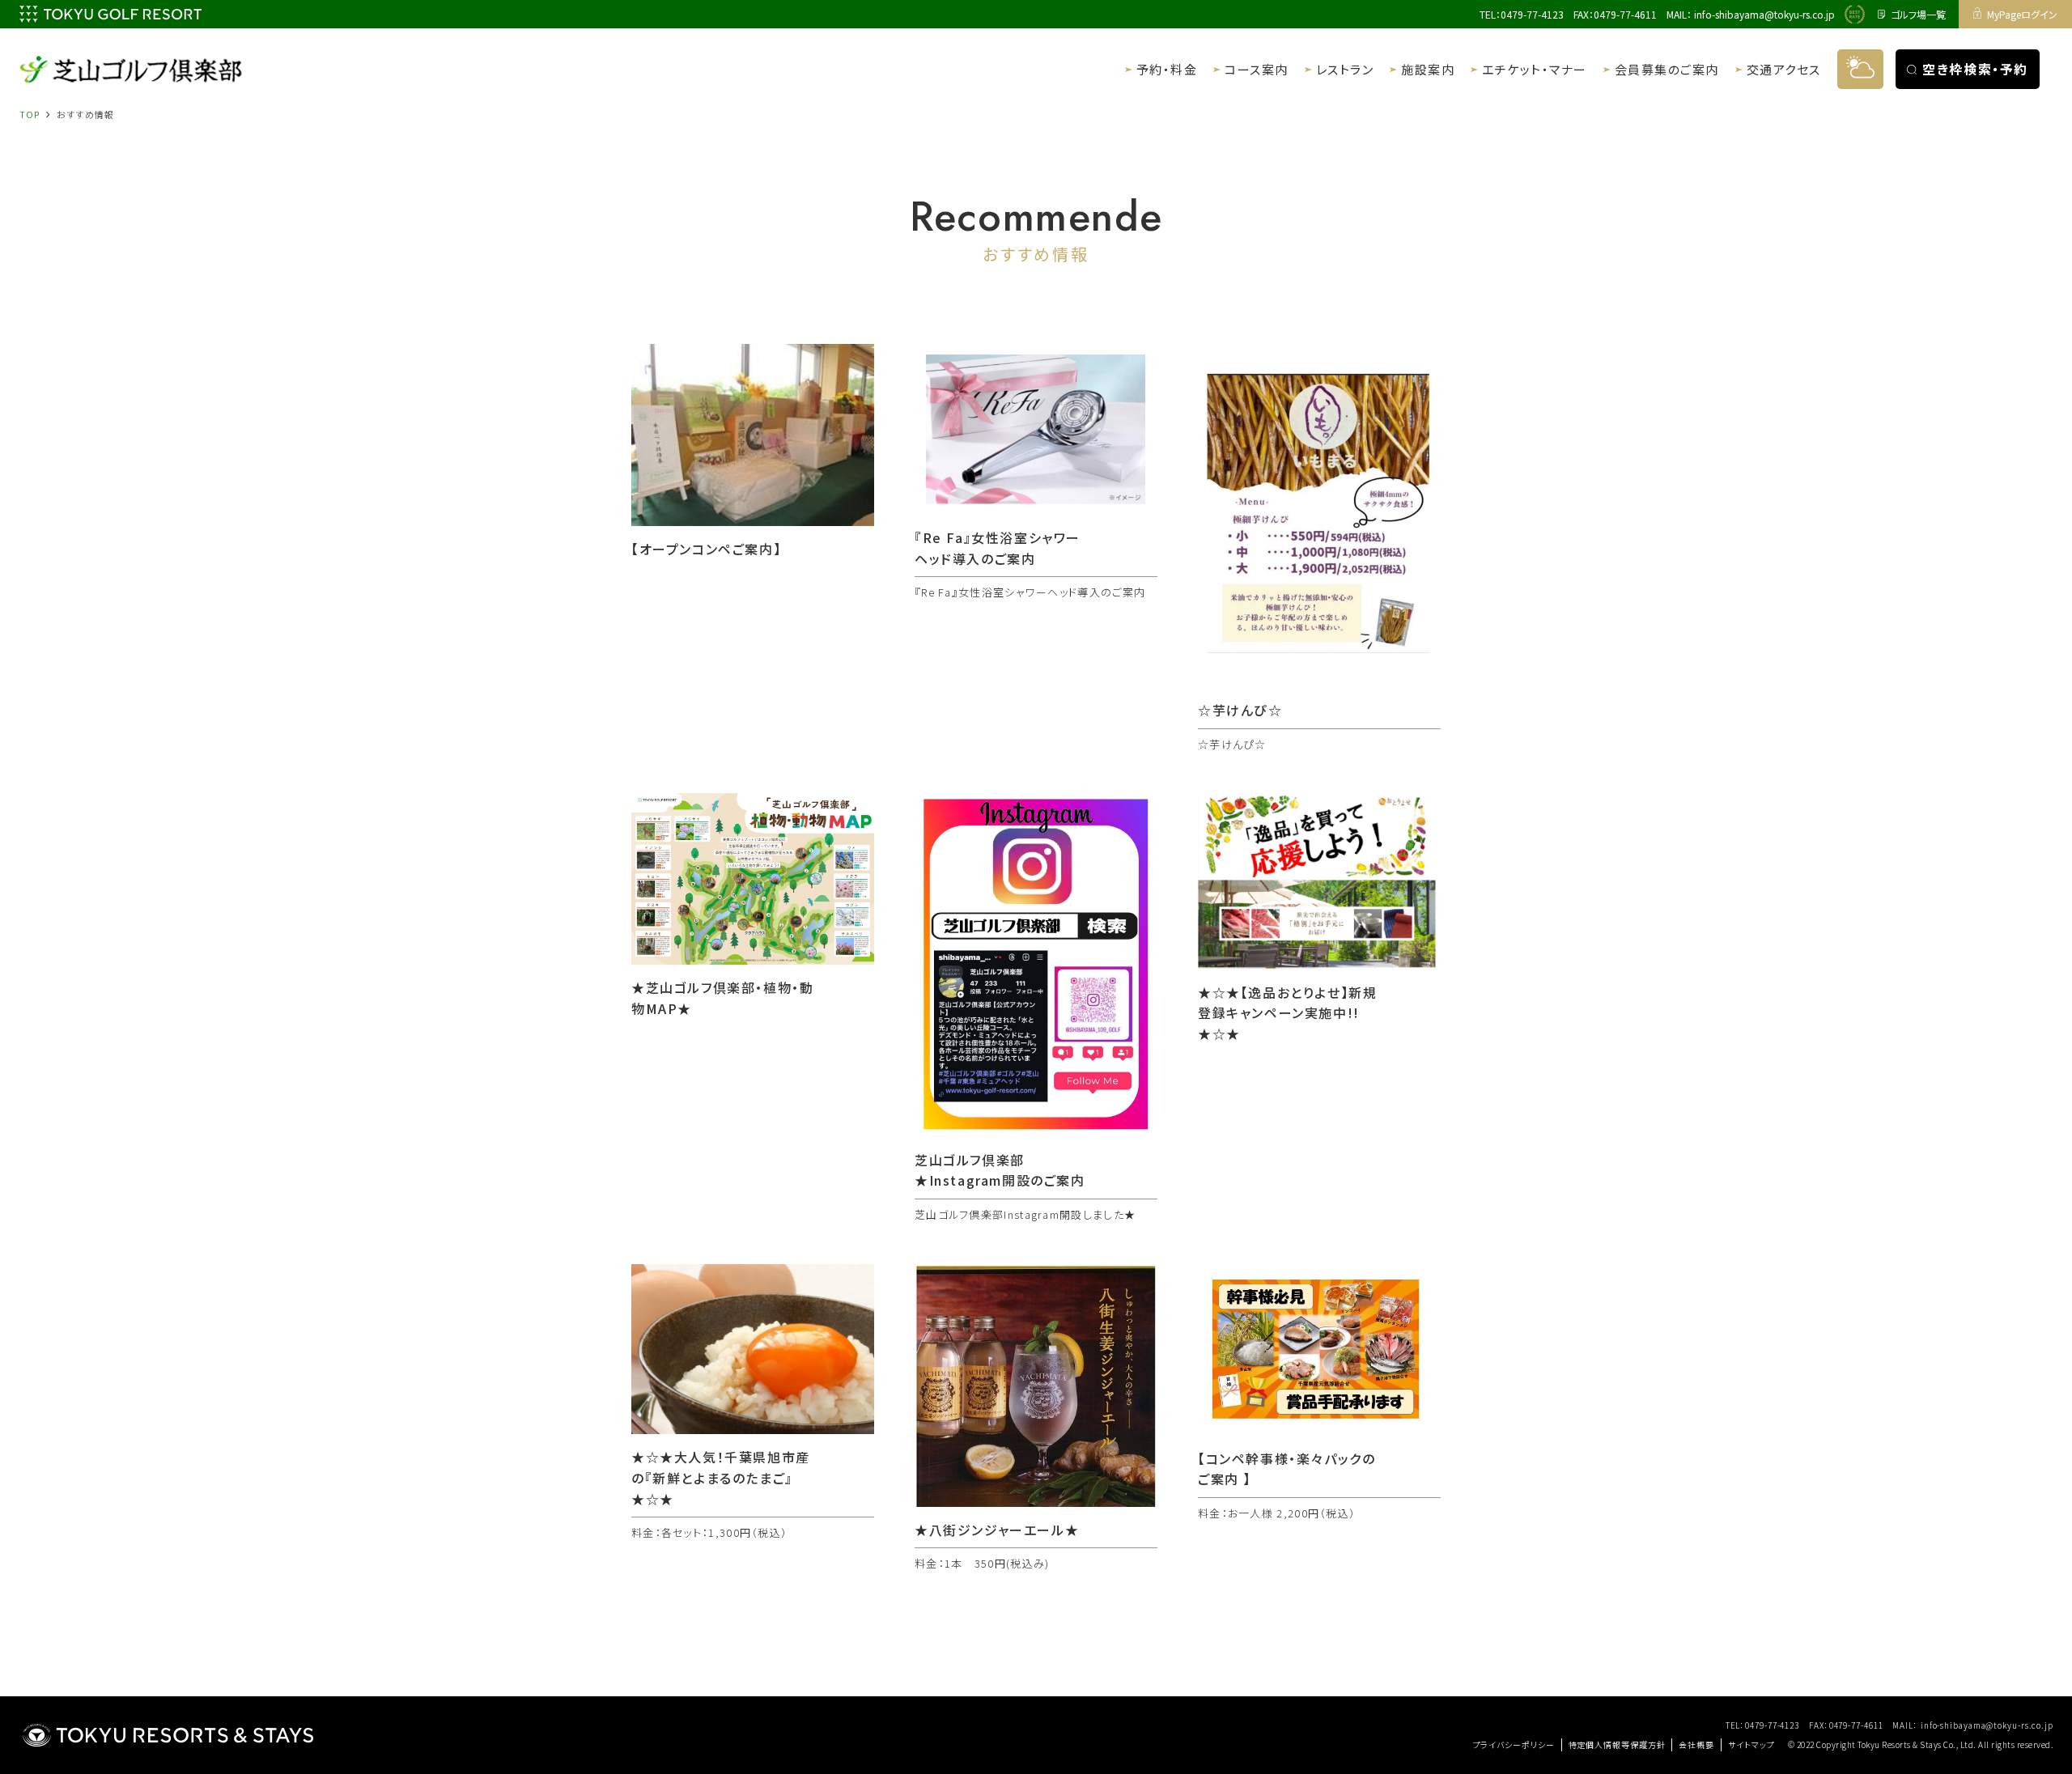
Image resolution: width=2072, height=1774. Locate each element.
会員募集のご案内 (1667, 69)
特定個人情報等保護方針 (1617, 1744)
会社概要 (1696, 1744)
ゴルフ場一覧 (1918, 14)
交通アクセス (1784, 69)
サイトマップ (1751, 1744)
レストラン (1345, 69)
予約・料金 (1167, 69)
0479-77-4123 (1532, 14)
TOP (30, 114)
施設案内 (1428, 69)
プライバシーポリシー (1514, 1744)
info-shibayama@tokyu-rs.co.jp (1764, 14)
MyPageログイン (2022, 14)
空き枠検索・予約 (1975, 69)
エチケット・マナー (1535, 69)
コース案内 (1257, 69)
